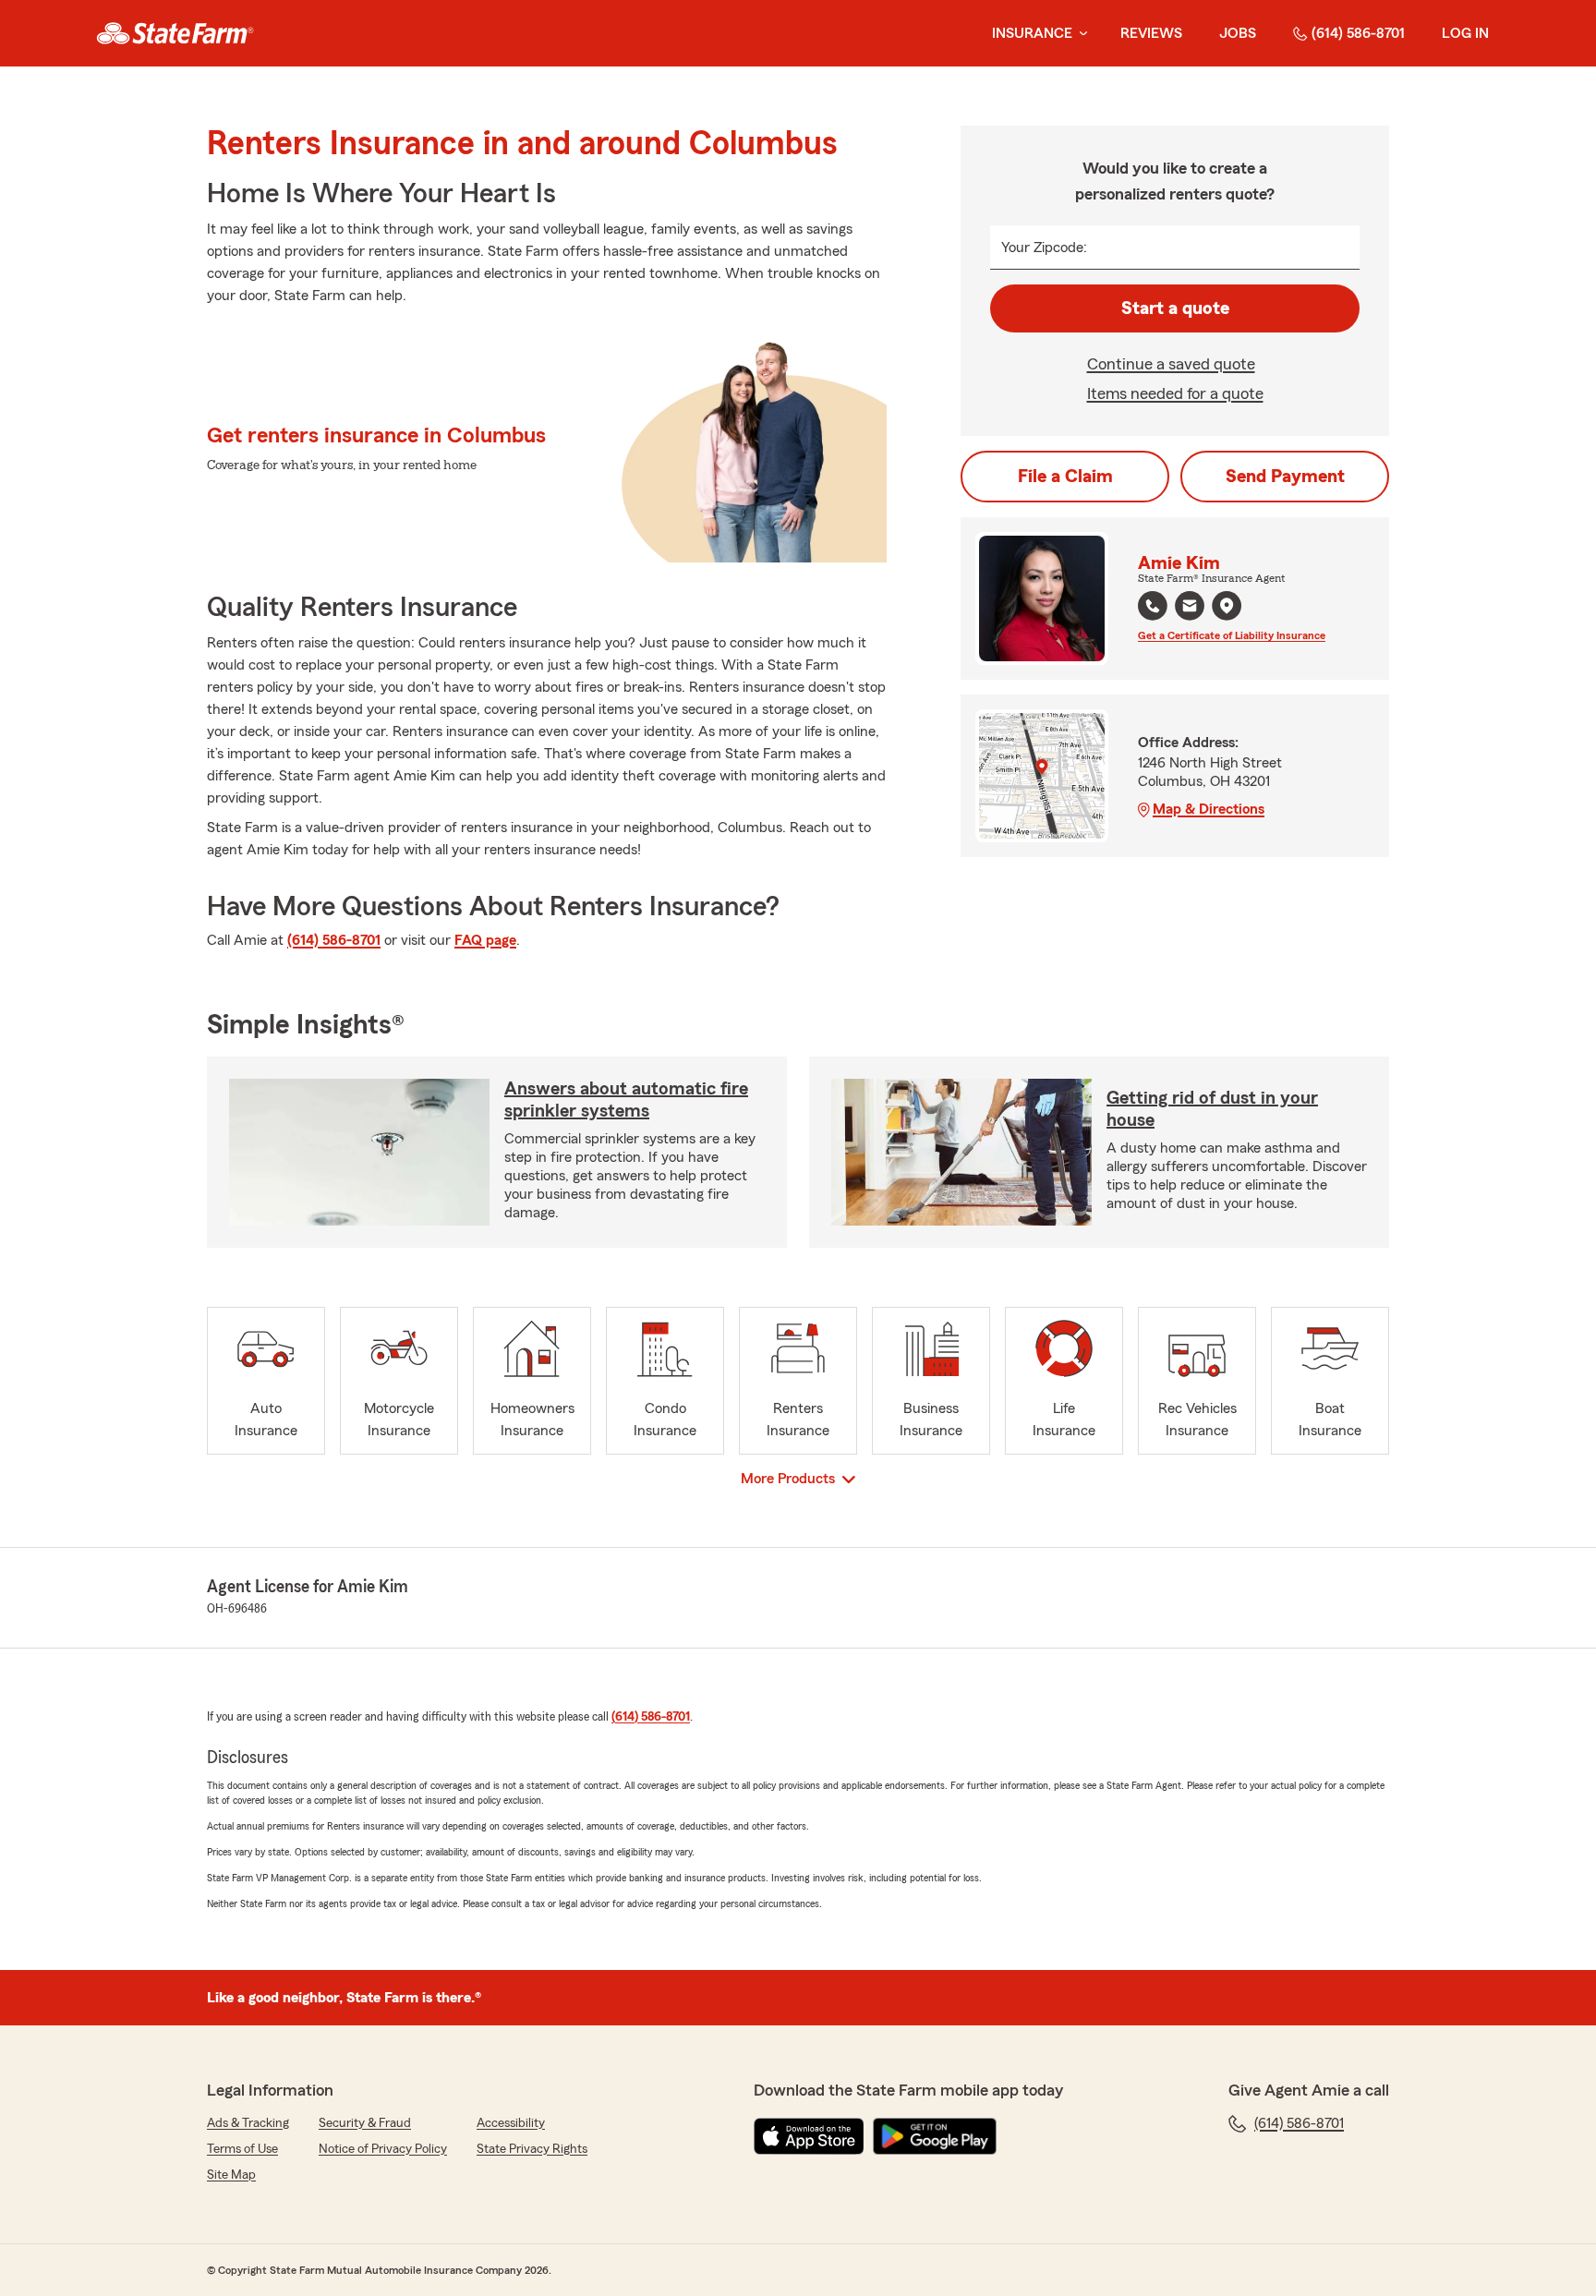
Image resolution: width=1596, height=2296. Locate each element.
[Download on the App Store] (809, 2136)
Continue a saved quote (1171, 364)
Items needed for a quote (1175, 393)
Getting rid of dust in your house (1212, 1109)
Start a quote (1175, 308)
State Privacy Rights (532, 2149)
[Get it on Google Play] (935, 2136)
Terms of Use (242, 2149)
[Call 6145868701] (1153, 606)
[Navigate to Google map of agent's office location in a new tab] (1227, 606)
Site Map (231, 2175)
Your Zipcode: (1044, 248)
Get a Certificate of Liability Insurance (1232, 635)
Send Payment (1285, 477)
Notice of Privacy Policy (383, 2149)
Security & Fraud (365, 2123)
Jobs (1238, 33)
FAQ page (485, 940)
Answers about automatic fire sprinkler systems (626, 1100)
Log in (1465, 33)
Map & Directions (1209, 809)
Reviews (1151, 33)
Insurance (1032, 33)
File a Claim (1065, 477)
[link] (175, 33)
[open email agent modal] (1190, 608)
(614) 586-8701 (1358, 33)
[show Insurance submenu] (1080, 34)
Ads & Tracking (248, 2123)
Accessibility (511, 2123)
